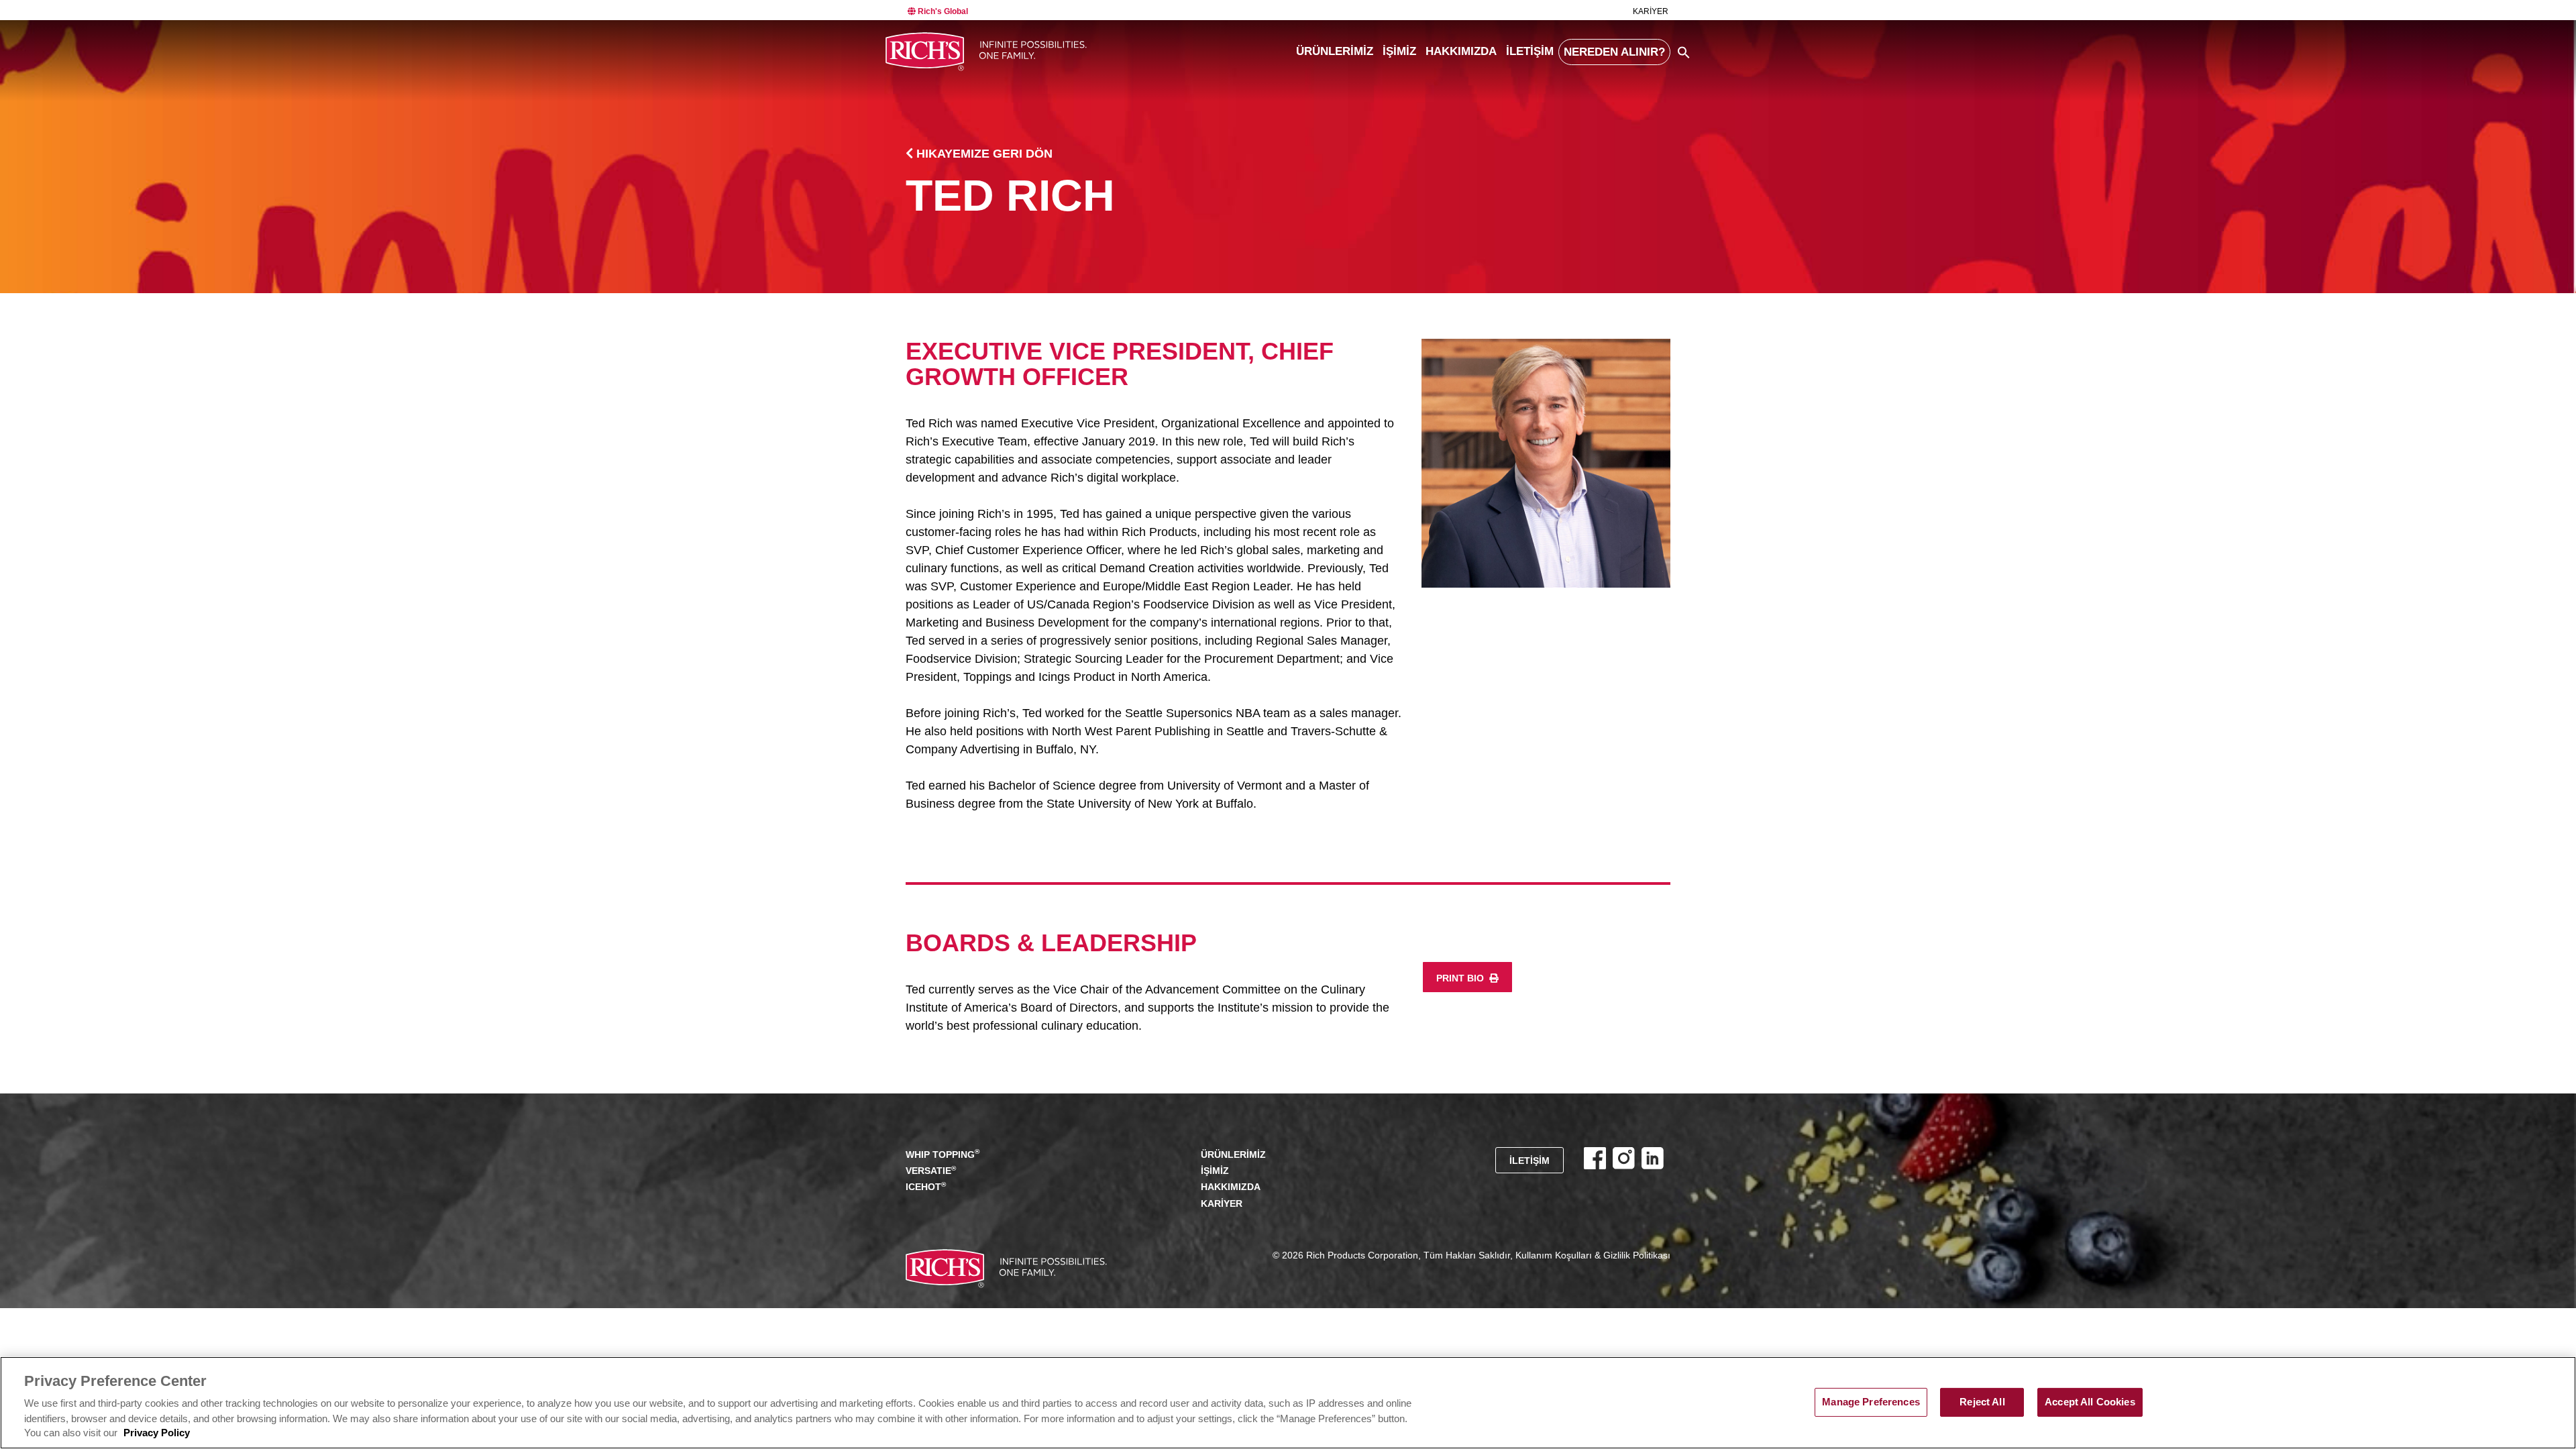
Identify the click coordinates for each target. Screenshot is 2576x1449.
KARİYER (1651, 11)
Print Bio (1461, 978)
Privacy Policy (157, 1434)
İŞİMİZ (1399, 51)
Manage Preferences (1871, 1402)
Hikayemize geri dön (983, 154)
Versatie (931, 1170)
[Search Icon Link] (1684, 52)
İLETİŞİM (1530, 51)
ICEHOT (926, 1186)
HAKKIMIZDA (1461, 51)
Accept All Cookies (2090, 1402)
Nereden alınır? (1614, 52)
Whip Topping (943, 1153)
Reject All (1982, 1402)
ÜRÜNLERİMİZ (1335, 51)
